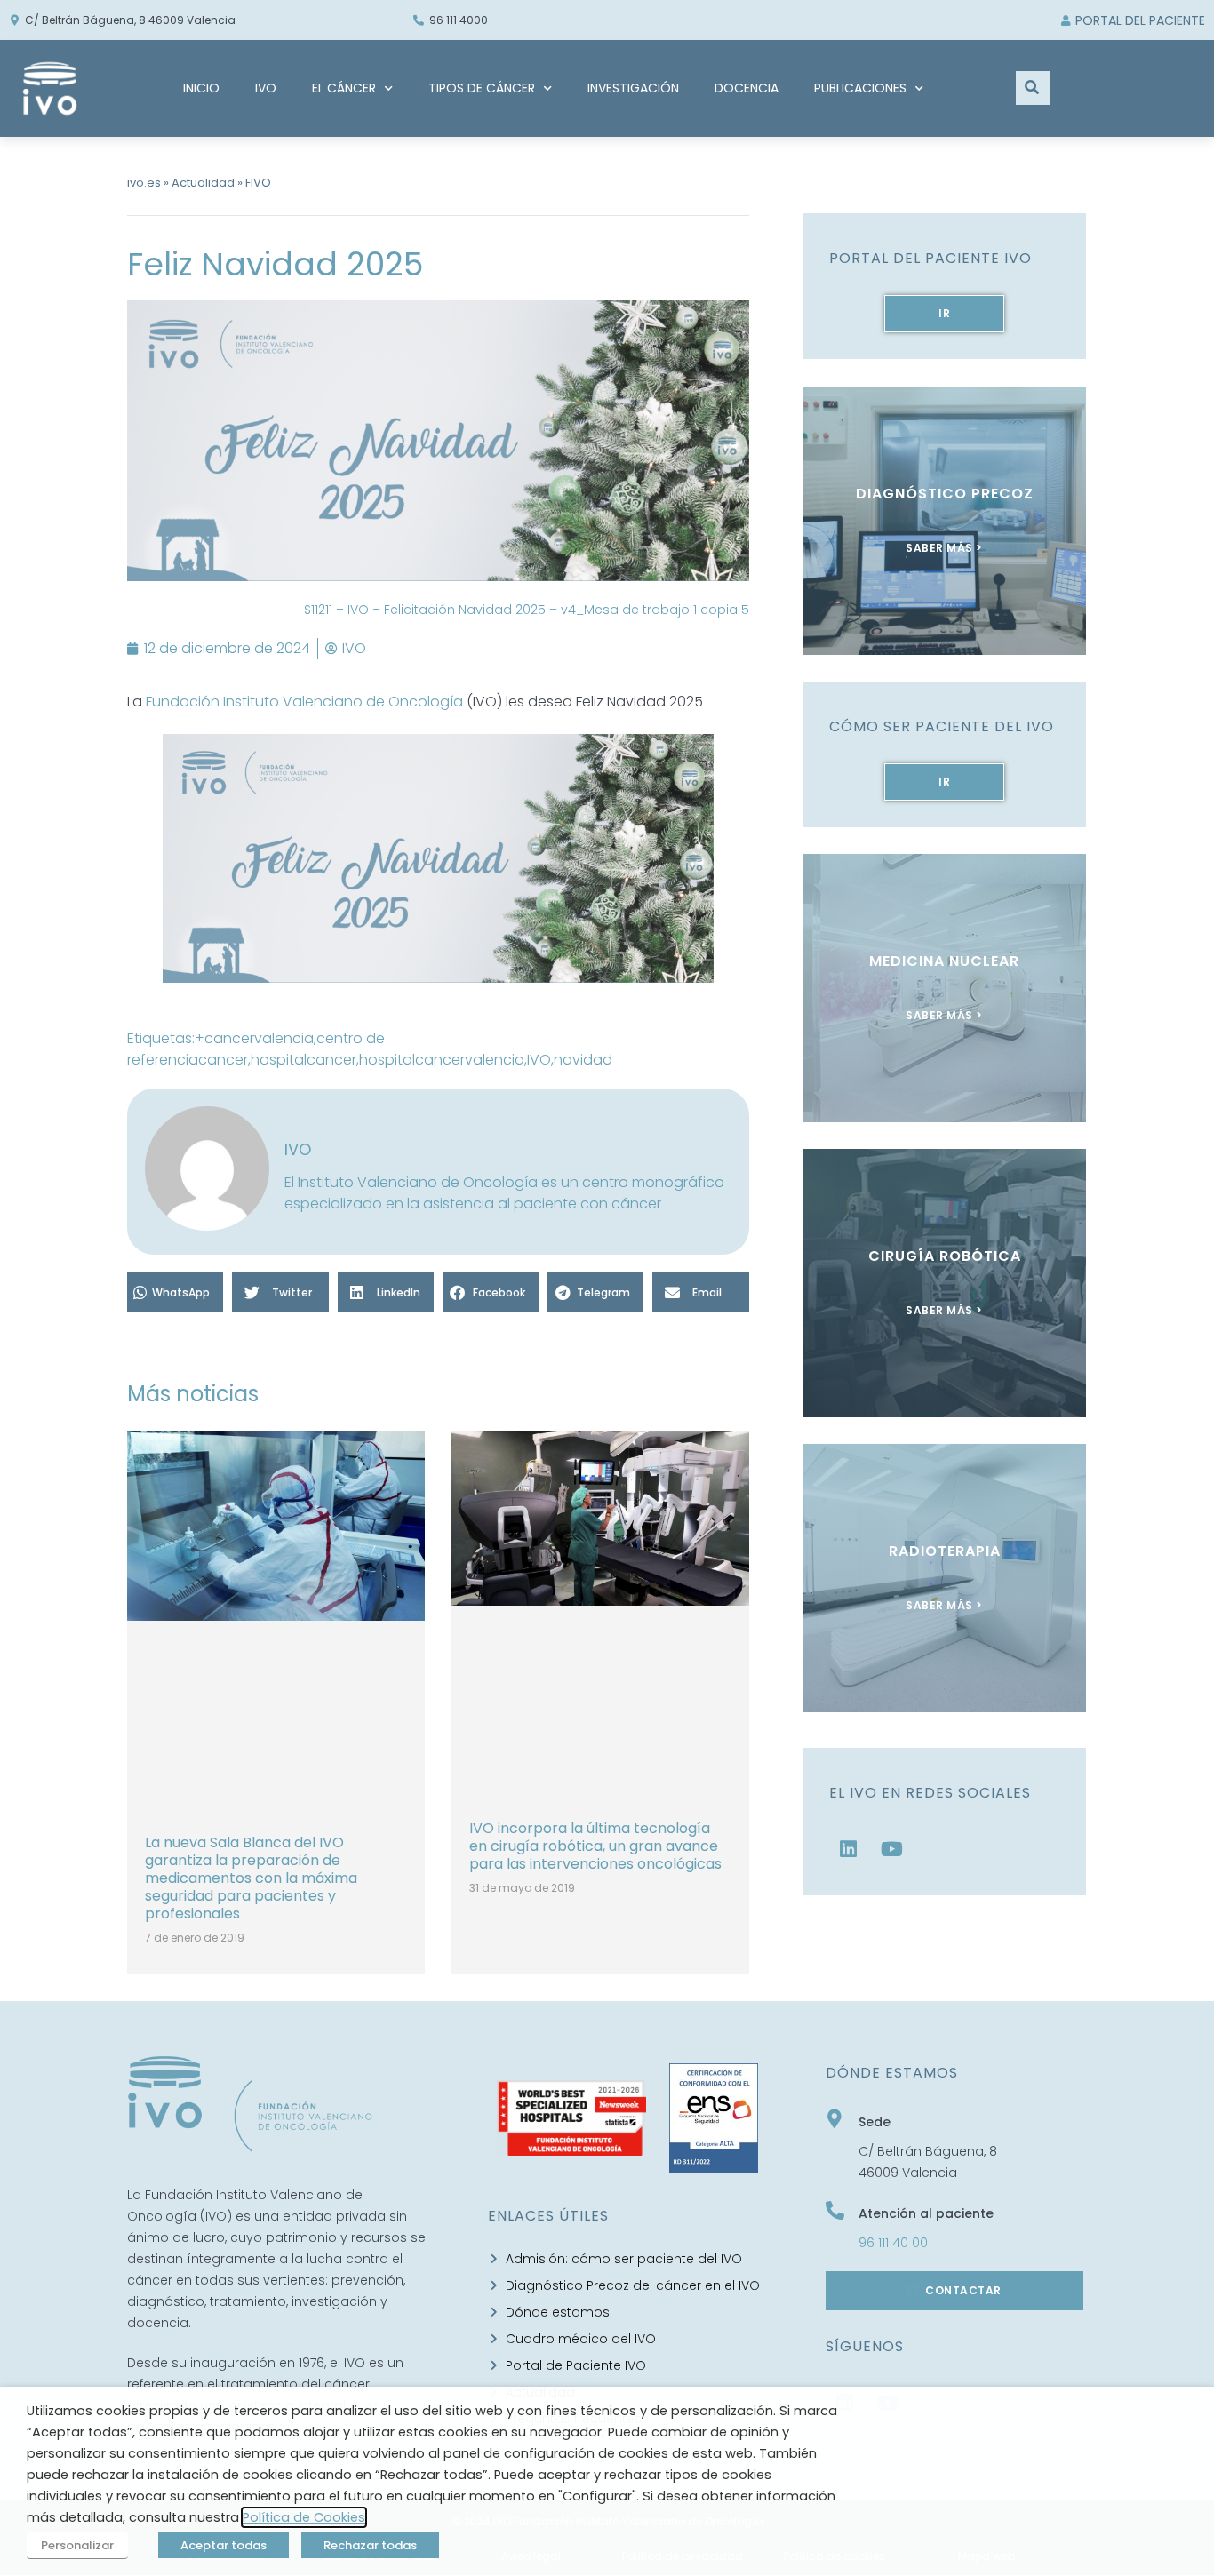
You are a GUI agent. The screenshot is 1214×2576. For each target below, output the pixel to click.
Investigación (633, 88)
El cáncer (344, 88)
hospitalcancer (303, 1060)
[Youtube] (892, 1849)
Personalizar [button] (77, 2545)
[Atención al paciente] (835, 2210)
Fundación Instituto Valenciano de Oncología (304, 702)
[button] (175, 1292)
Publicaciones (860, 88)
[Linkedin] (849, 1849)
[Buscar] (1033, 88)
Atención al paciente (926, 2213)
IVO (266, 88)
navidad (583, 1060)
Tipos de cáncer (482, 88)
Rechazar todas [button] (370, 2545)
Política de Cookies (304, 2517)
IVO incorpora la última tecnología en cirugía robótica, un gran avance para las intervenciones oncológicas (595, 1846)
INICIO (201, 88)
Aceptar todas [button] (224, 2545)
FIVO (258, 183)
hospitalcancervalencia (442, 1060)
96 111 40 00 (893, 2243)
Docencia (747, 88)
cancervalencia (259, 1038)
